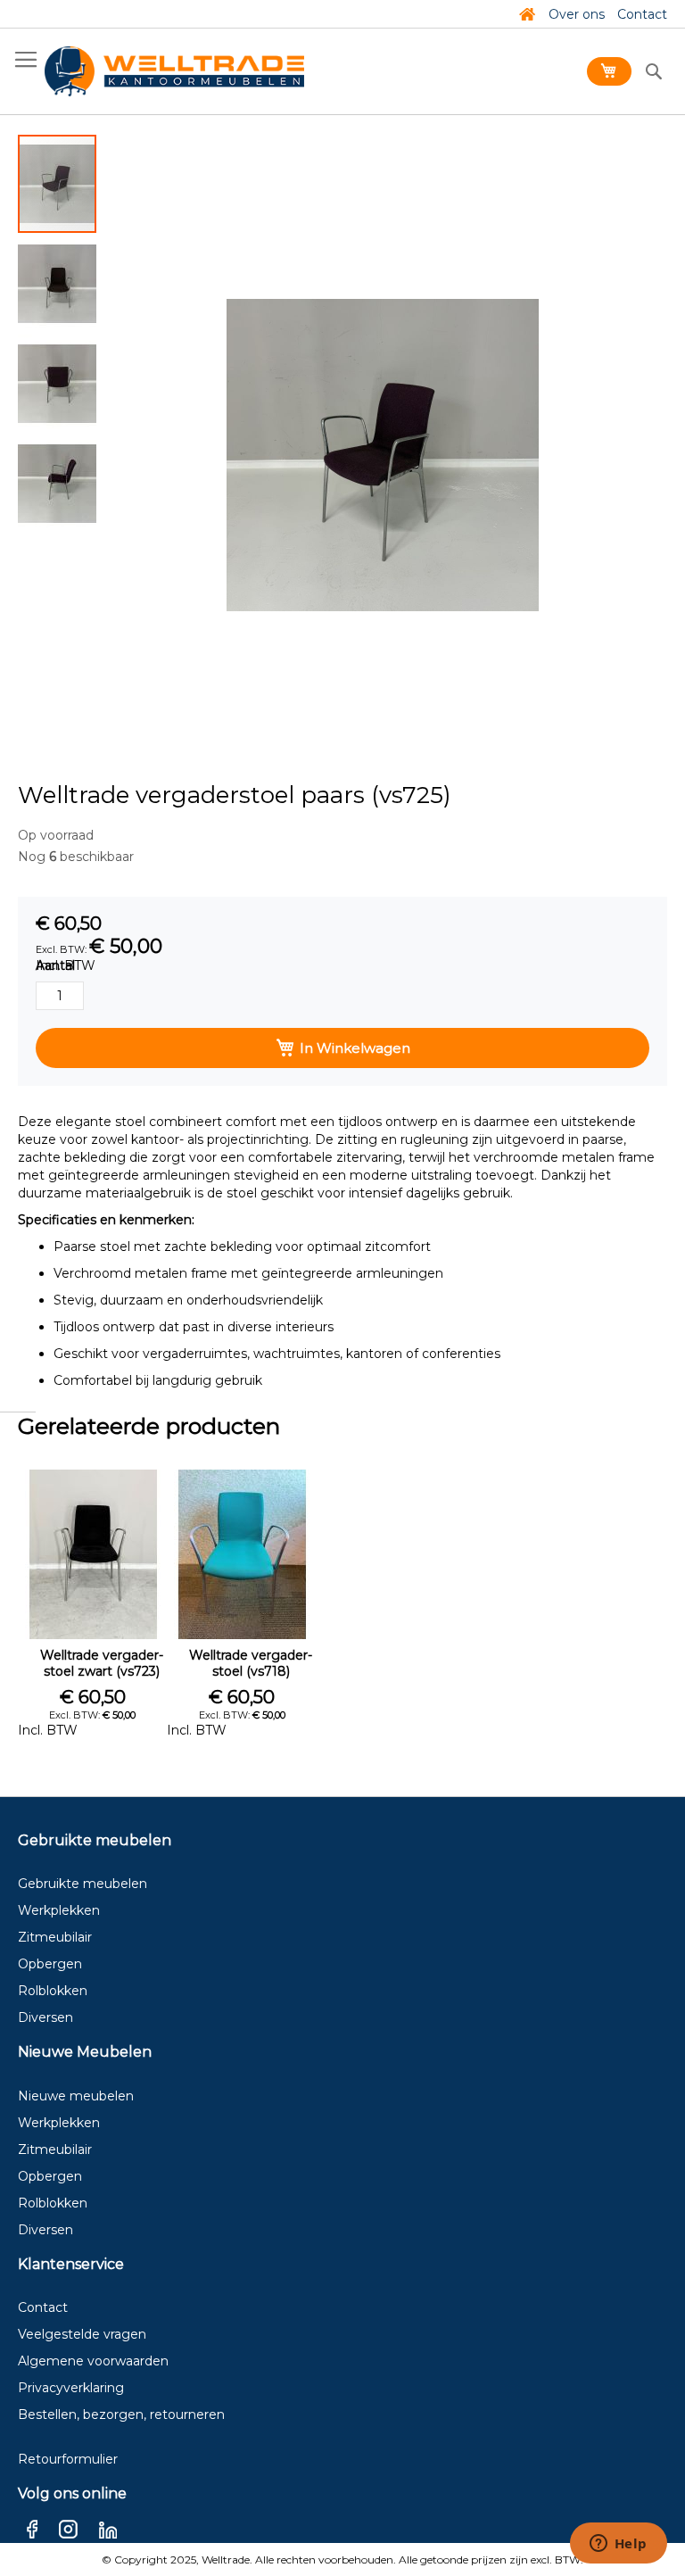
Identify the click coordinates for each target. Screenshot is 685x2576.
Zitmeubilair (55, 1937)
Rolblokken (53, 1991)
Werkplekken (59, 1910)
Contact (642, 14)
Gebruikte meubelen (83, 1884)
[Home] (527, 14)
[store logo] (174, 71)
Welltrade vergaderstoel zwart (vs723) (102, 1663)
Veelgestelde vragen (82, 2334)
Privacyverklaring (71, 2388)
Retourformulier (68, 2459)
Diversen (45, 2017)
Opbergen (50, 1964)
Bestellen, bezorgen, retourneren (121, 2414)
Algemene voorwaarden (93, 2361)
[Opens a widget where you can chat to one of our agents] (618, 2545)
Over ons (577, 14)
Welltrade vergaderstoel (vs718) (251, 1663)
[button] (58, 283)
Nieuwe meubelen (76, 2096)
